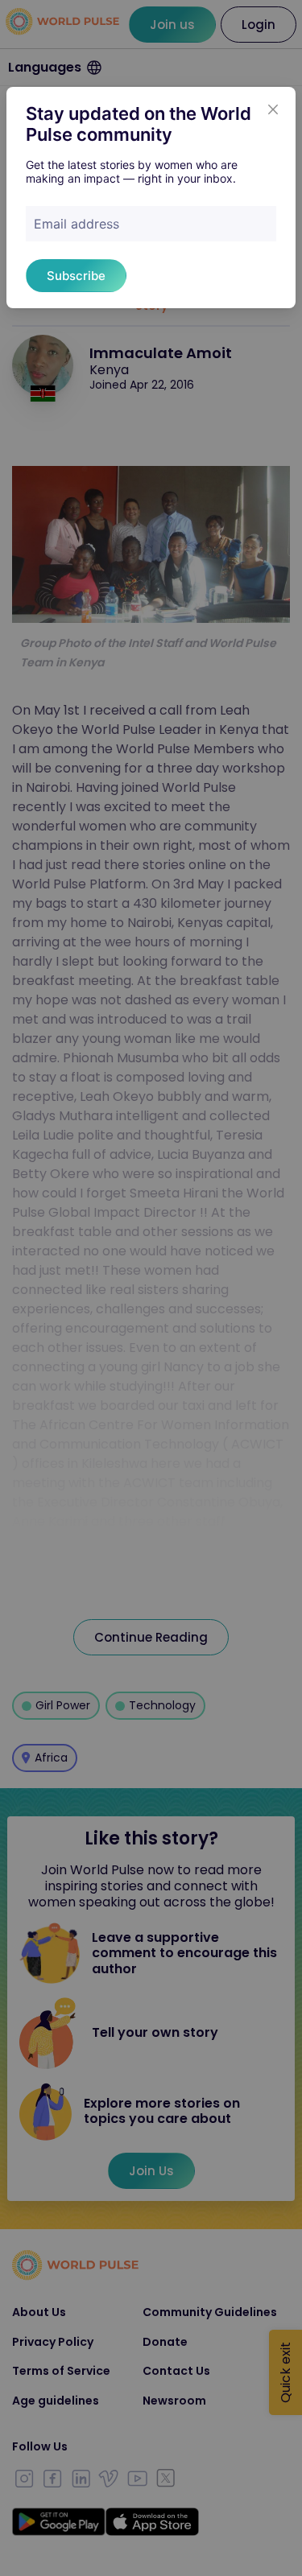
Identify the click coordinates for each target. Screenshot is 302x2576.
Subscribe (76, 276)
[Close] (273, 109)
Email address (77, 224)
